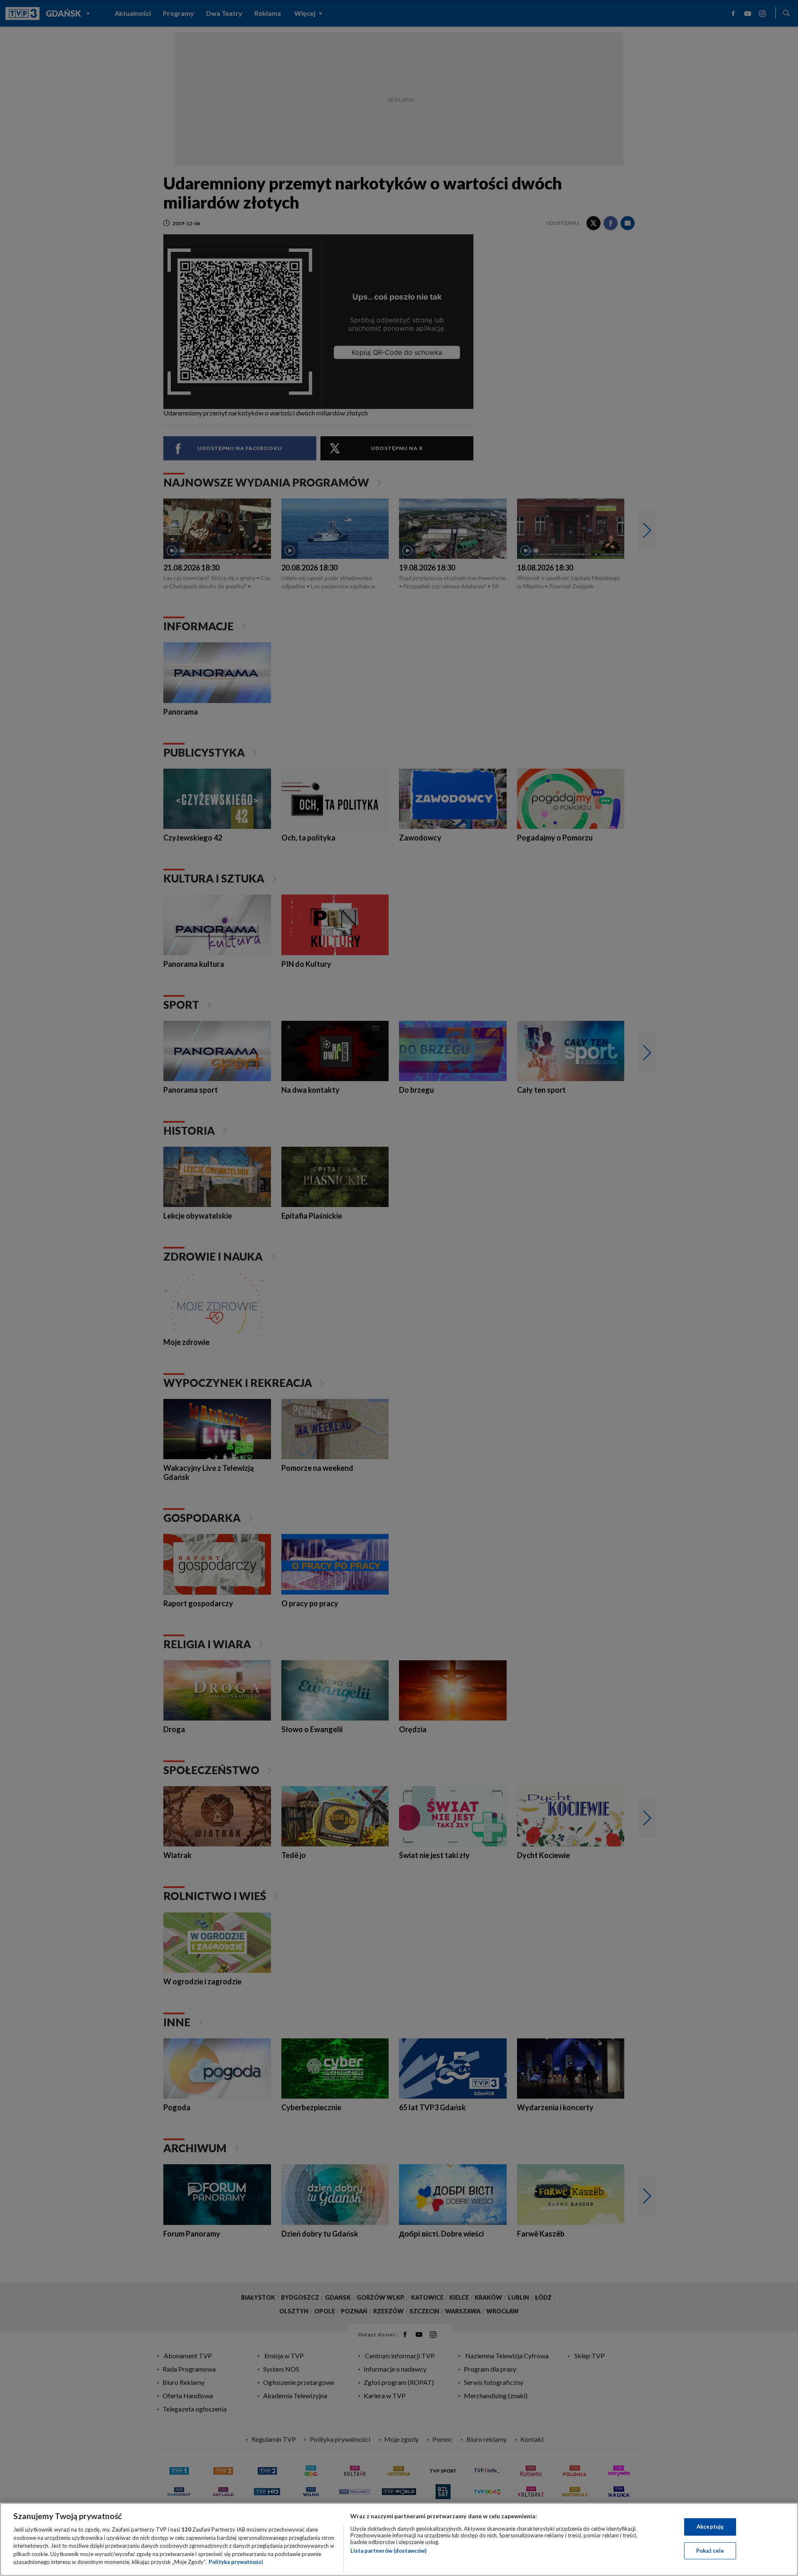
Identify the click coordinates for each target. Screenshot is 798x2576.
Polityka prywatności (236, 2562)
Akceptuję (710, 2527)
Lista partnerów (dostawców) (388, 2551)
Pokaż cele (710, 2551)
